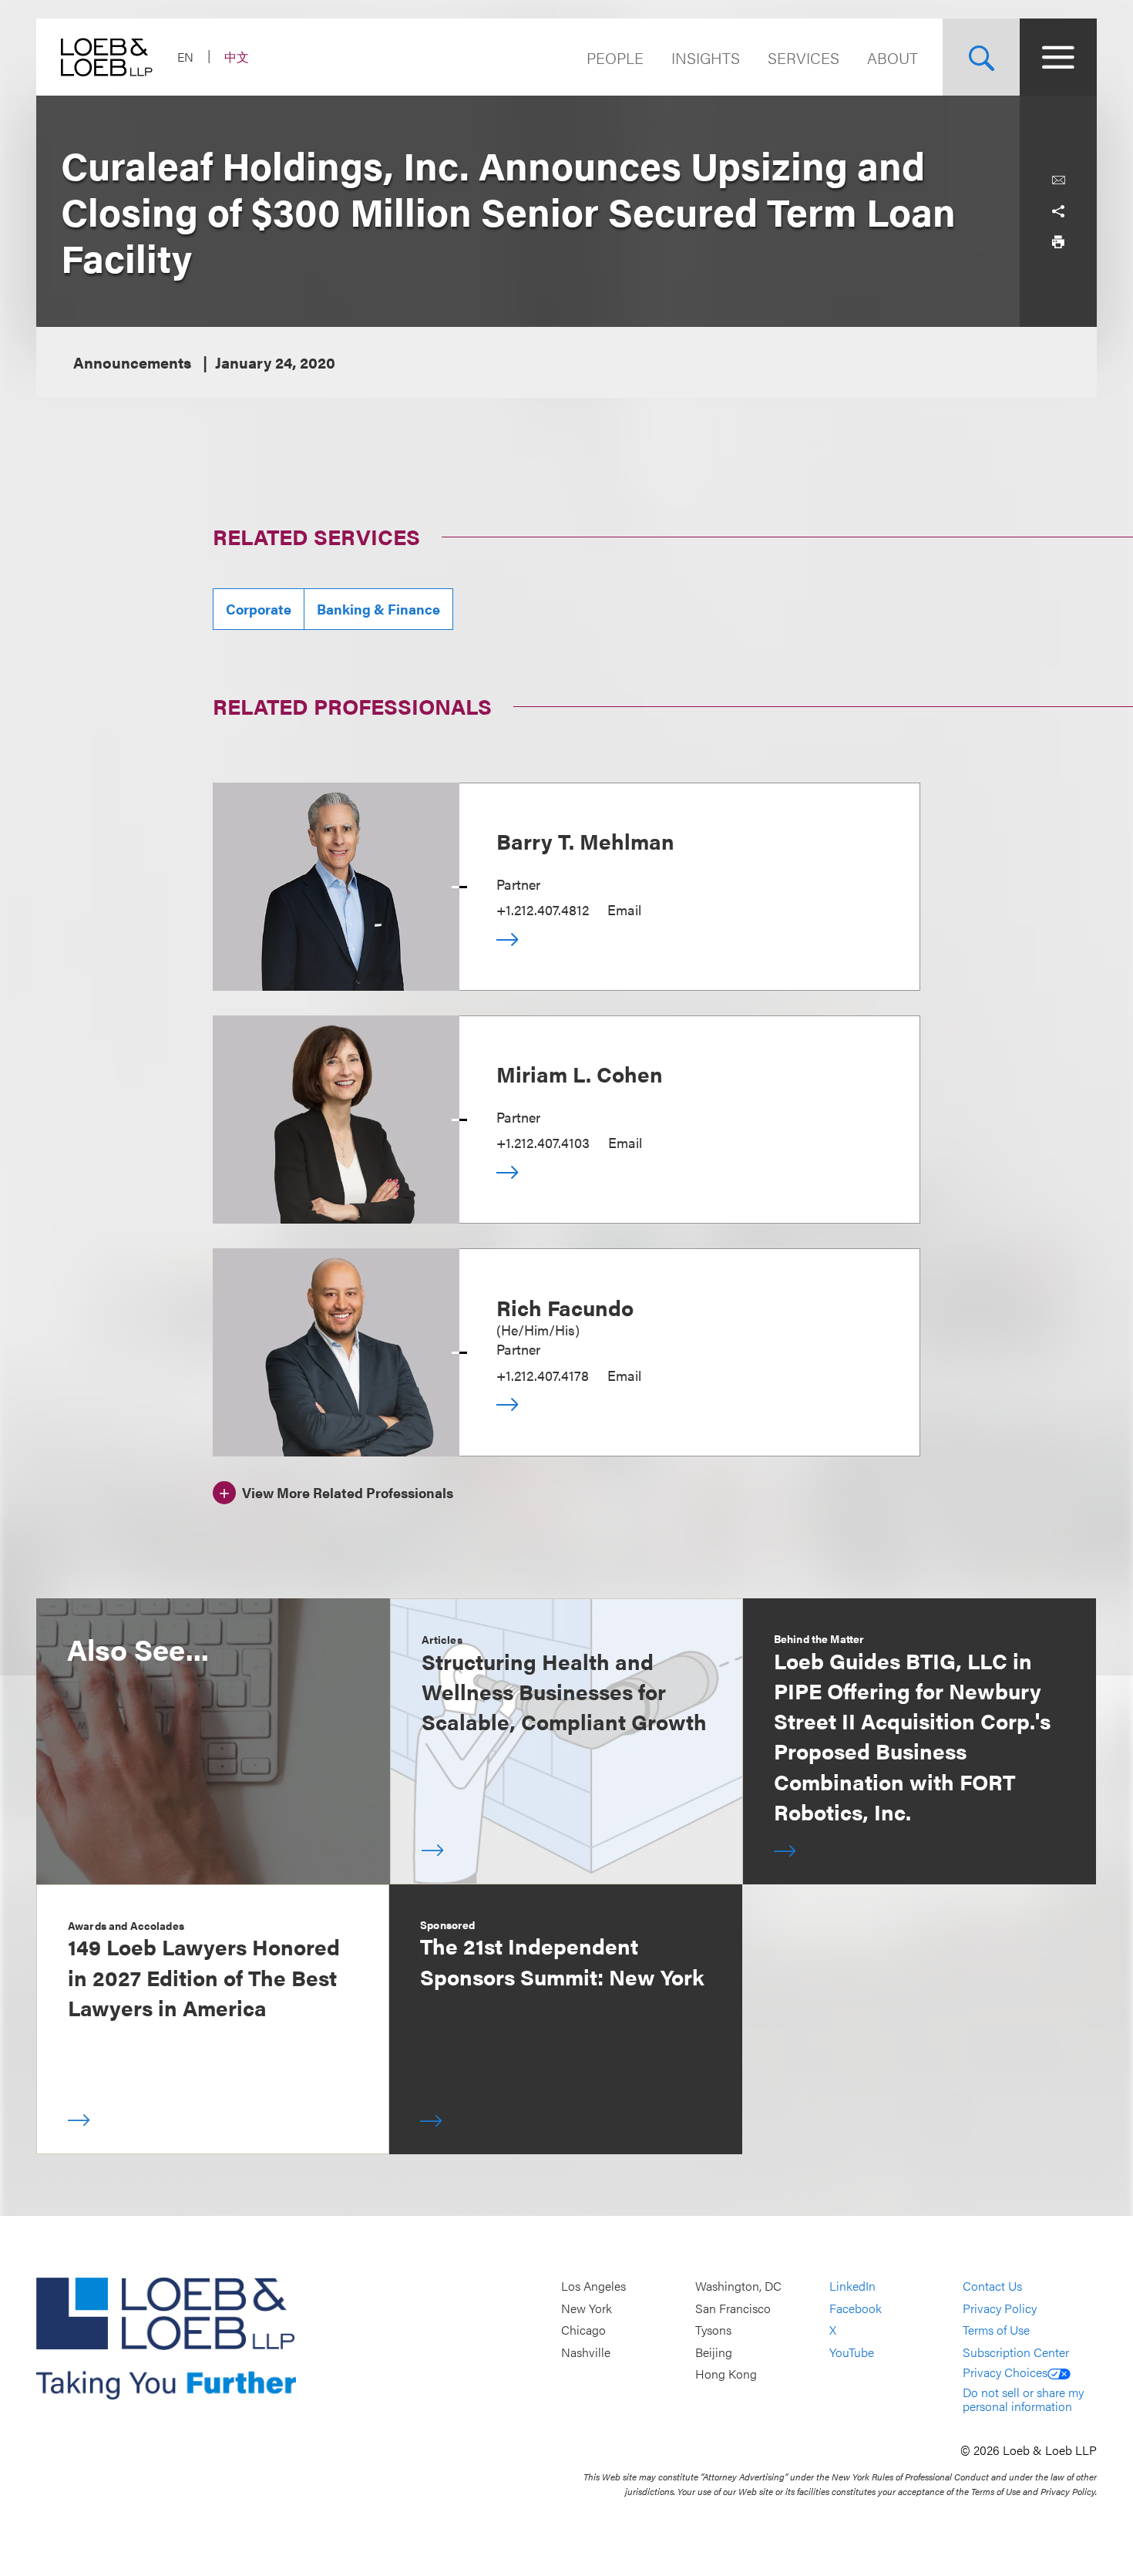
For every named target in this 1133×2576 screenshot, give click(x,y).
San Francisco (733, 2308)
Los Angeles (593, 2286)
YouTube (852, 2352)
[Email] (1058, 180)
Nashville (586, 2352)
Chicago (583, 2330)
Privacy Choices (1005, 2372)
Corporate (259, 609)
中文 (237, 57)
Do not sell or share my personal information (1023, 2399)
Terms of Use (996, 2330)
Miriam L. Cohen (580, 1073)
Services (804, 57)
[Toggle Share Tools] (1058, 211)
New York (587, 2308)
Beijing (714, 2352)
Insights (706, 57)
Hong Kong (726, 2374)
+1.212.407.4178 (543, 1375)
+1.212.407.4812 (543, 909)
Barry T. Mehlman (585, 840)
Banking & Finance (378, 609)
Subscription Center (1016, 2352)
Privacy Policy (1000, 2308)
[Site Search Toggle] (981, 57)
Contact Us (992, 2286)
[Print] (1058, 242)
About (893, 57)
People (615, 57)
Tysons (713, 2330)
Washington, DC (738, 2286)
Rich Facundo (565, 1307)
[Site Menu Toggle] (1058, 57)
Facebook (856, 2308)
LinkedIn (852, 2286)
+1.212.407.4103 (543, 1142)
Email (624, 909)
